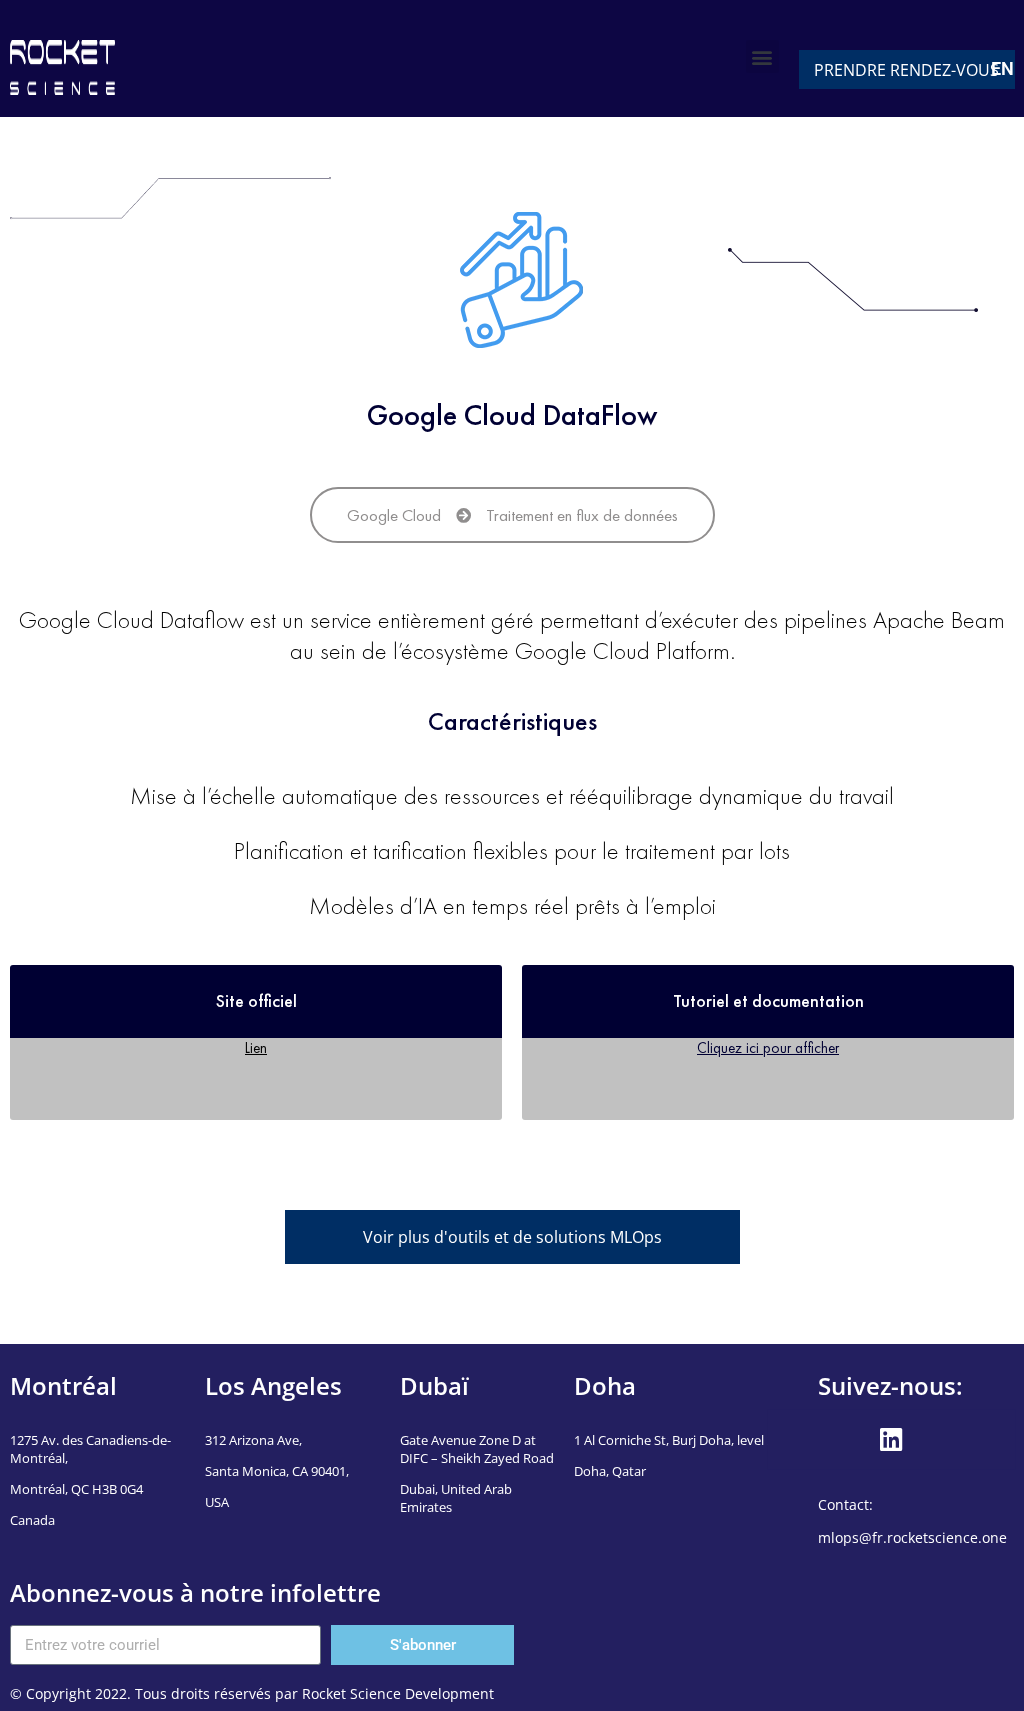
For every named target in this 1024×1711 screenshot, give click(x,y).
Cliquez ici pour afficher (768, 1047)
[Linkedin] (891, 1440)
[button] (762, 56)
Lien (256, 1047)
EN (1002, 68)
